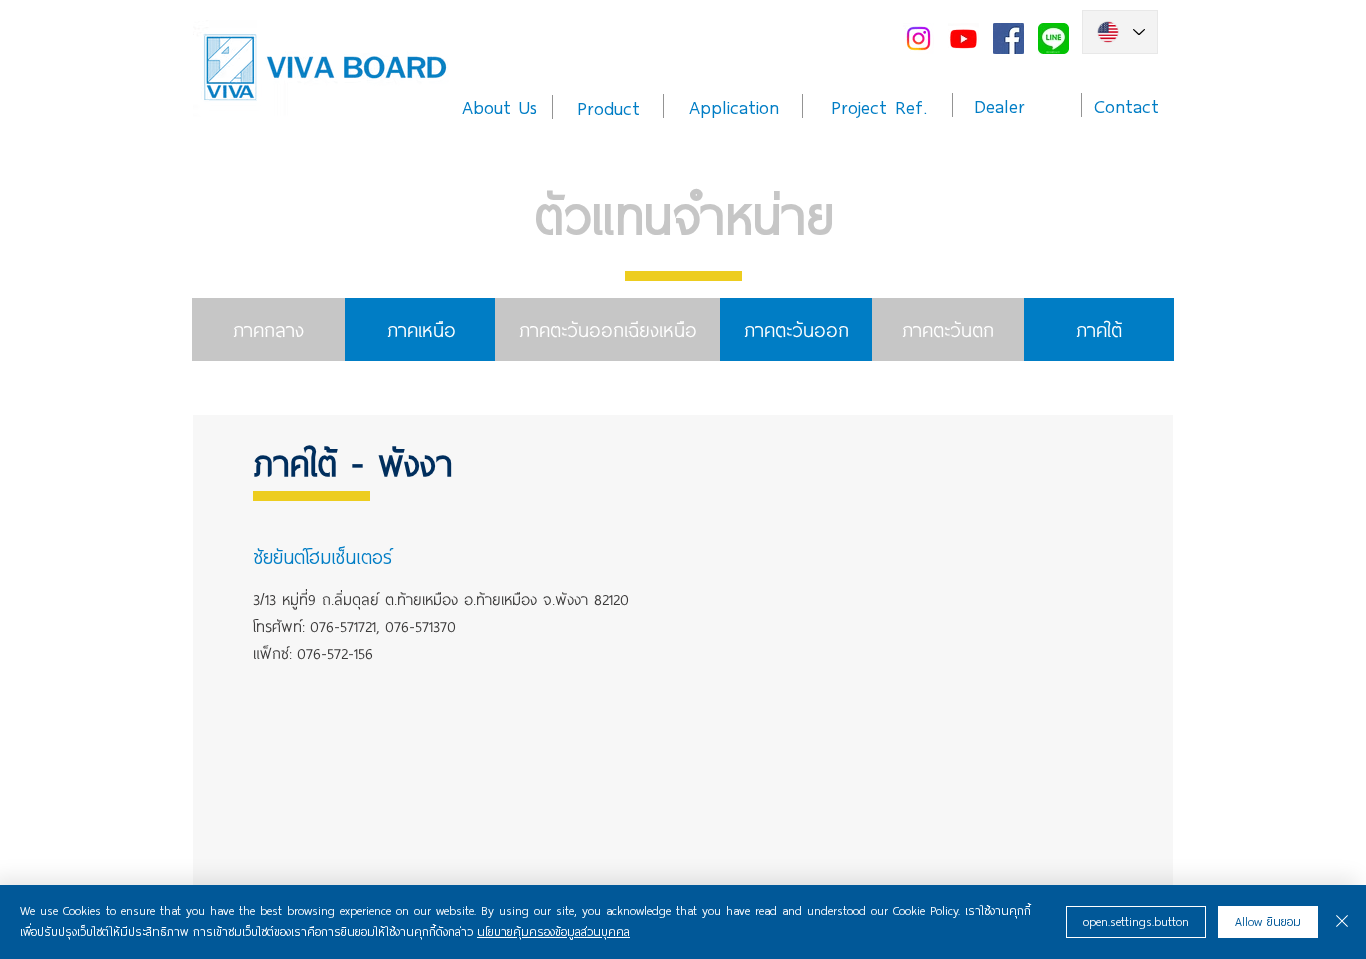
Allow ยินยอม (1268, 922)
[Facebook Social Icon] (1008, 38)
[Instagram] (918, 38)
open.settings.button (1136, 922)
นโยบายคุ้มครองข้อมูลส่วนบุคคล (553, 932)
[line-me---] (1053, 38)
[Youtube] (963, 38)
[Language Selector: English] (1120, 32)
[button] (397, 556)
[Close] (1342, 922)
